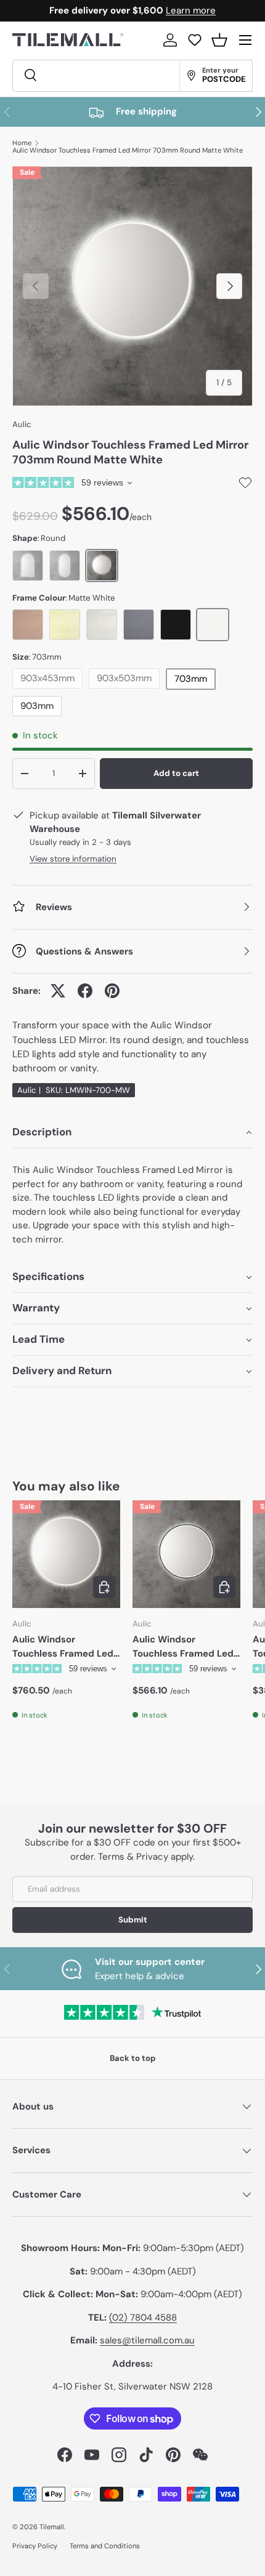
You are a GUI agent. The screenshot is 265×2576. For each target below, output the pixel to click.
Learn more (186, 10)
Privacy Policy (35, 2546)
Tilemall (52, 2527)
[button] (219, 40)
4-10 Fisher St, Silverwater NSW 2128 (132, 2386)
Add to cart (176, 773)
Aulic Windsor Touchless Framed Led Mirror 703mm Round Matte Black (183, 1647)
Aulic (22, 424)
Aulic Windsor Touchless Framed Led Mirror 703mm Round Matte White (128, 150)
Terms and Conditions (105, 2546)
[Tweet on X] (58, 991)
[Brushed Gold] (65, 625)
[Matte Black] (176, 625)
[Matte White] (213, 625)
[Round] (102, 566)
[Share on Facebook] (85, 991)
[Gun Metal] (139, 625)
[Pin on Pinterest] (112, 991)
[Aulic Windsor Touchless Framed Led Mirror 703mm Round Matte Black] (186, 1554)
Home (22, 143)
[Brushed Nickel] (102, 625)
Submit (133, 1920)
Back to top (133, 2058)
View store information (73, 859)
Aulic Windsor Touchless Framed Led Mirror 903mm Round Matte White (63, 1647)
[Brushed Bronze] (28, 625)
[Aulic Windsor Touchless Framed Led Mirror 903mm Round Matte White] (66, 1554)
